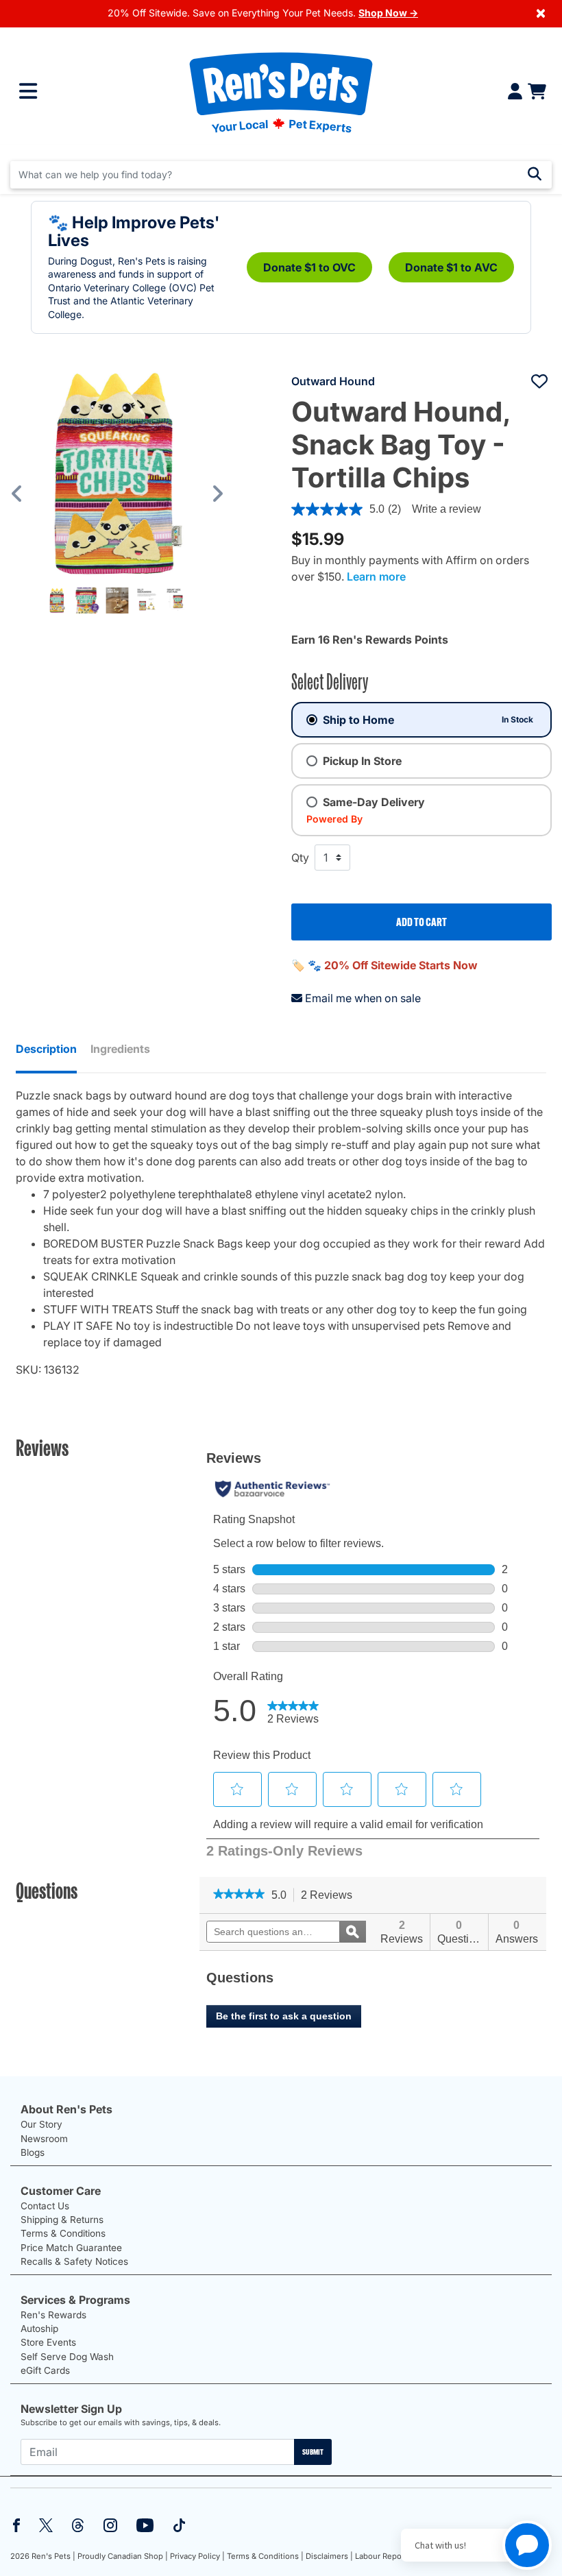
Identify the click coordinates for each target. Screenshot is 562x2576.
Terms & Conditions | (265, 2556)
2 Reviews (330, 1896)
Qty (300, 858)
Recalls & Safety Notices (74, 2261)
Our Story (41, 2124)
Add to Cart (422, 922)
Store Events (48, 2342)
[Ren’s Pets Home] (281, 92)
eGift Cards (45, 2370)
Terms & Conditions (63, 2233)
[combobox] (281, 175)
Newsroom (44, 2139)
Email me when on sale (363, 998)
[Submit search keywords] (535, 174)
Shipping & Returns (62, 2220)
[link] (239, 1895)
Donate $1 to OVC (309, 267)
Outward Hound (333, 381)
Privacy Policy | (197, 2556)
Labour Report (381, 2556)
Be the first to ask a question (284, 2016)
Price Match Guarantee (71, 2248)
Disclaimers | (329, 2556)
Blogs (33, 2152)
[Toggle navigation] (28, 91)
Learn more (376, 576)
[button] (27, 493)
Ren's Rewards (53, 2315)
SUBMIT (313, 2452)
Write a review (447, 509)
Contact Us (45, 2206)
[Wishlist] (539, 381)
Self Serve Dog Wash (67, 2357)
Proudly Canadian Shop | (123, 2556)
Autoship (39, 2329)
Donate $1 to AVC (451, 267)
